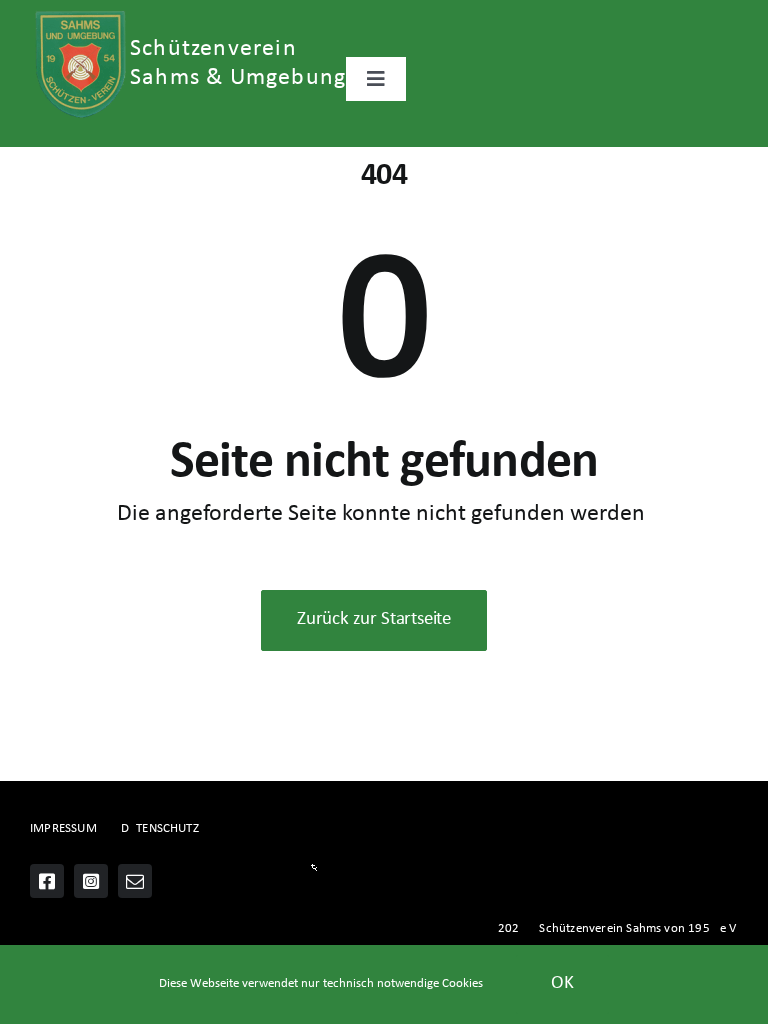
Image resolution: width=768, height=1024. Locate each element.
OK (562, 983)
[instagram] (91, 881)
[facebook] (47, 881)
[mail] (135, 881)
